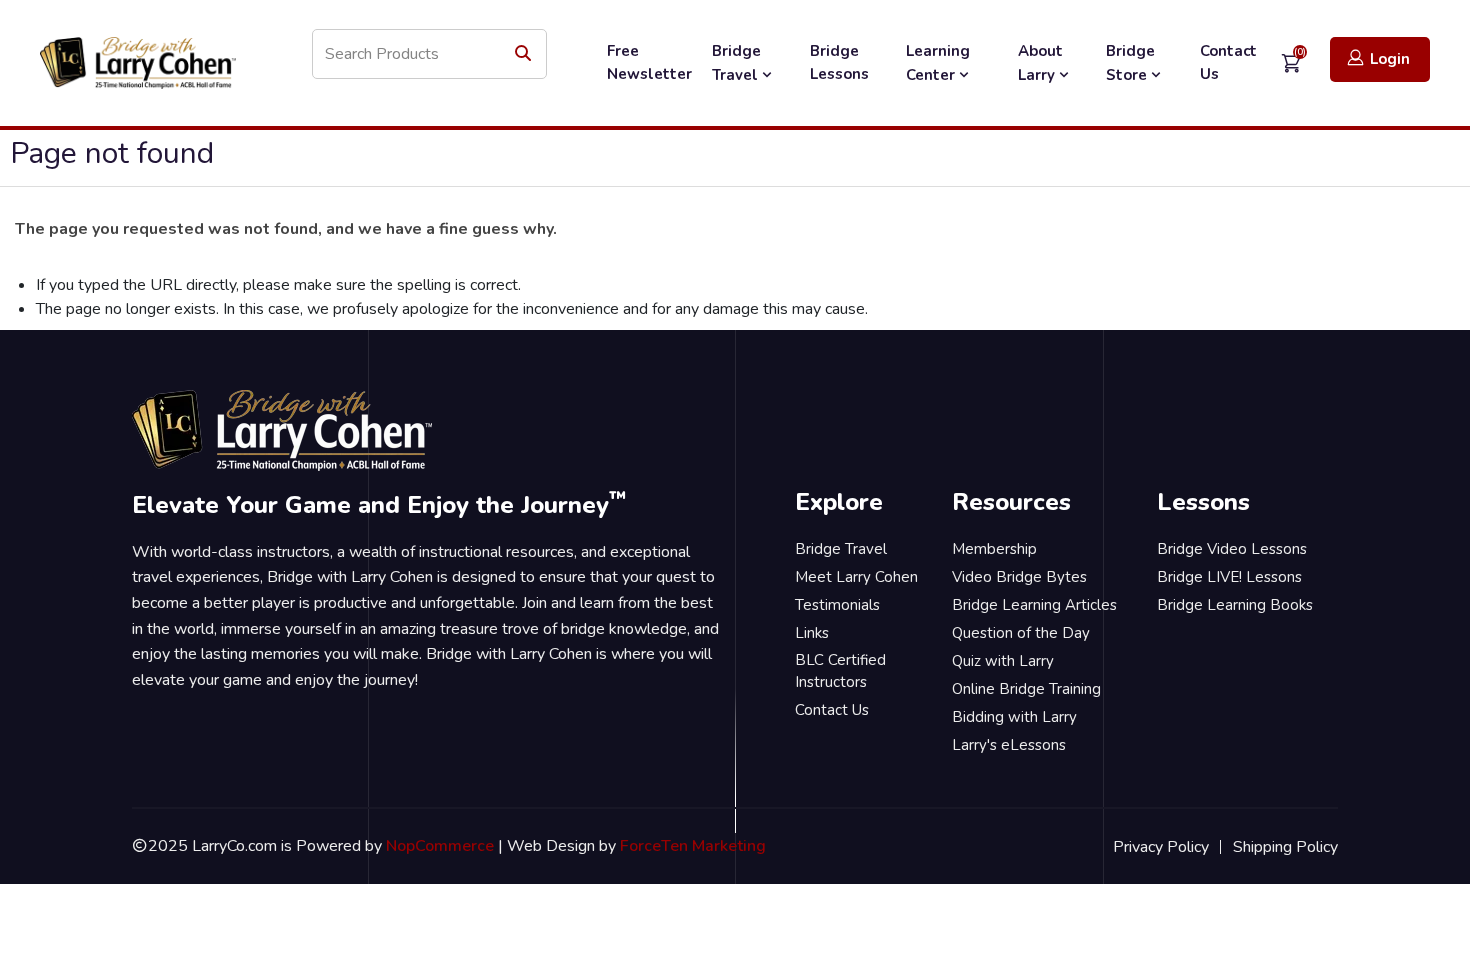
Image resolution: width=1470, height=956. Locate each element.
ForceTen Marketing (693, 846)
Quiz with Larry (1003, 661)
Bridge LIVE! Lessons (1229, 577)
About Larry (1040, 63)
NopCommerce (440, 846)
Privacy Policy (1161, 847)
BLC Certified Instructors (840, 671)
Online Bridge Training (1026, 689)
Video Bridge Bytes (1019, 577)
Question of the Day (1021, 633)
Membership (994, 549)
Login (1390, 59)
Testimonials (837, 605)
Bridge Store (1130, 63)
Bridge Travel (737, 63)
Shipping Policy (1285, 847)
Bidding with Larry (1014, 717)
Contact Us (1228, 62)
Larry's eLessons (1009, 745)
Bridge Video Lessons (1232, 549)
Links (812, 633)
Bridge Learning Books (1235, 605)
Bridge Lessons (839, 62)
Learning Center (938, 63)
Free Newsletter (649, 62)
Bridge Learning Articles (1034, 605)
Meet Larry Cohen (856, 577)
